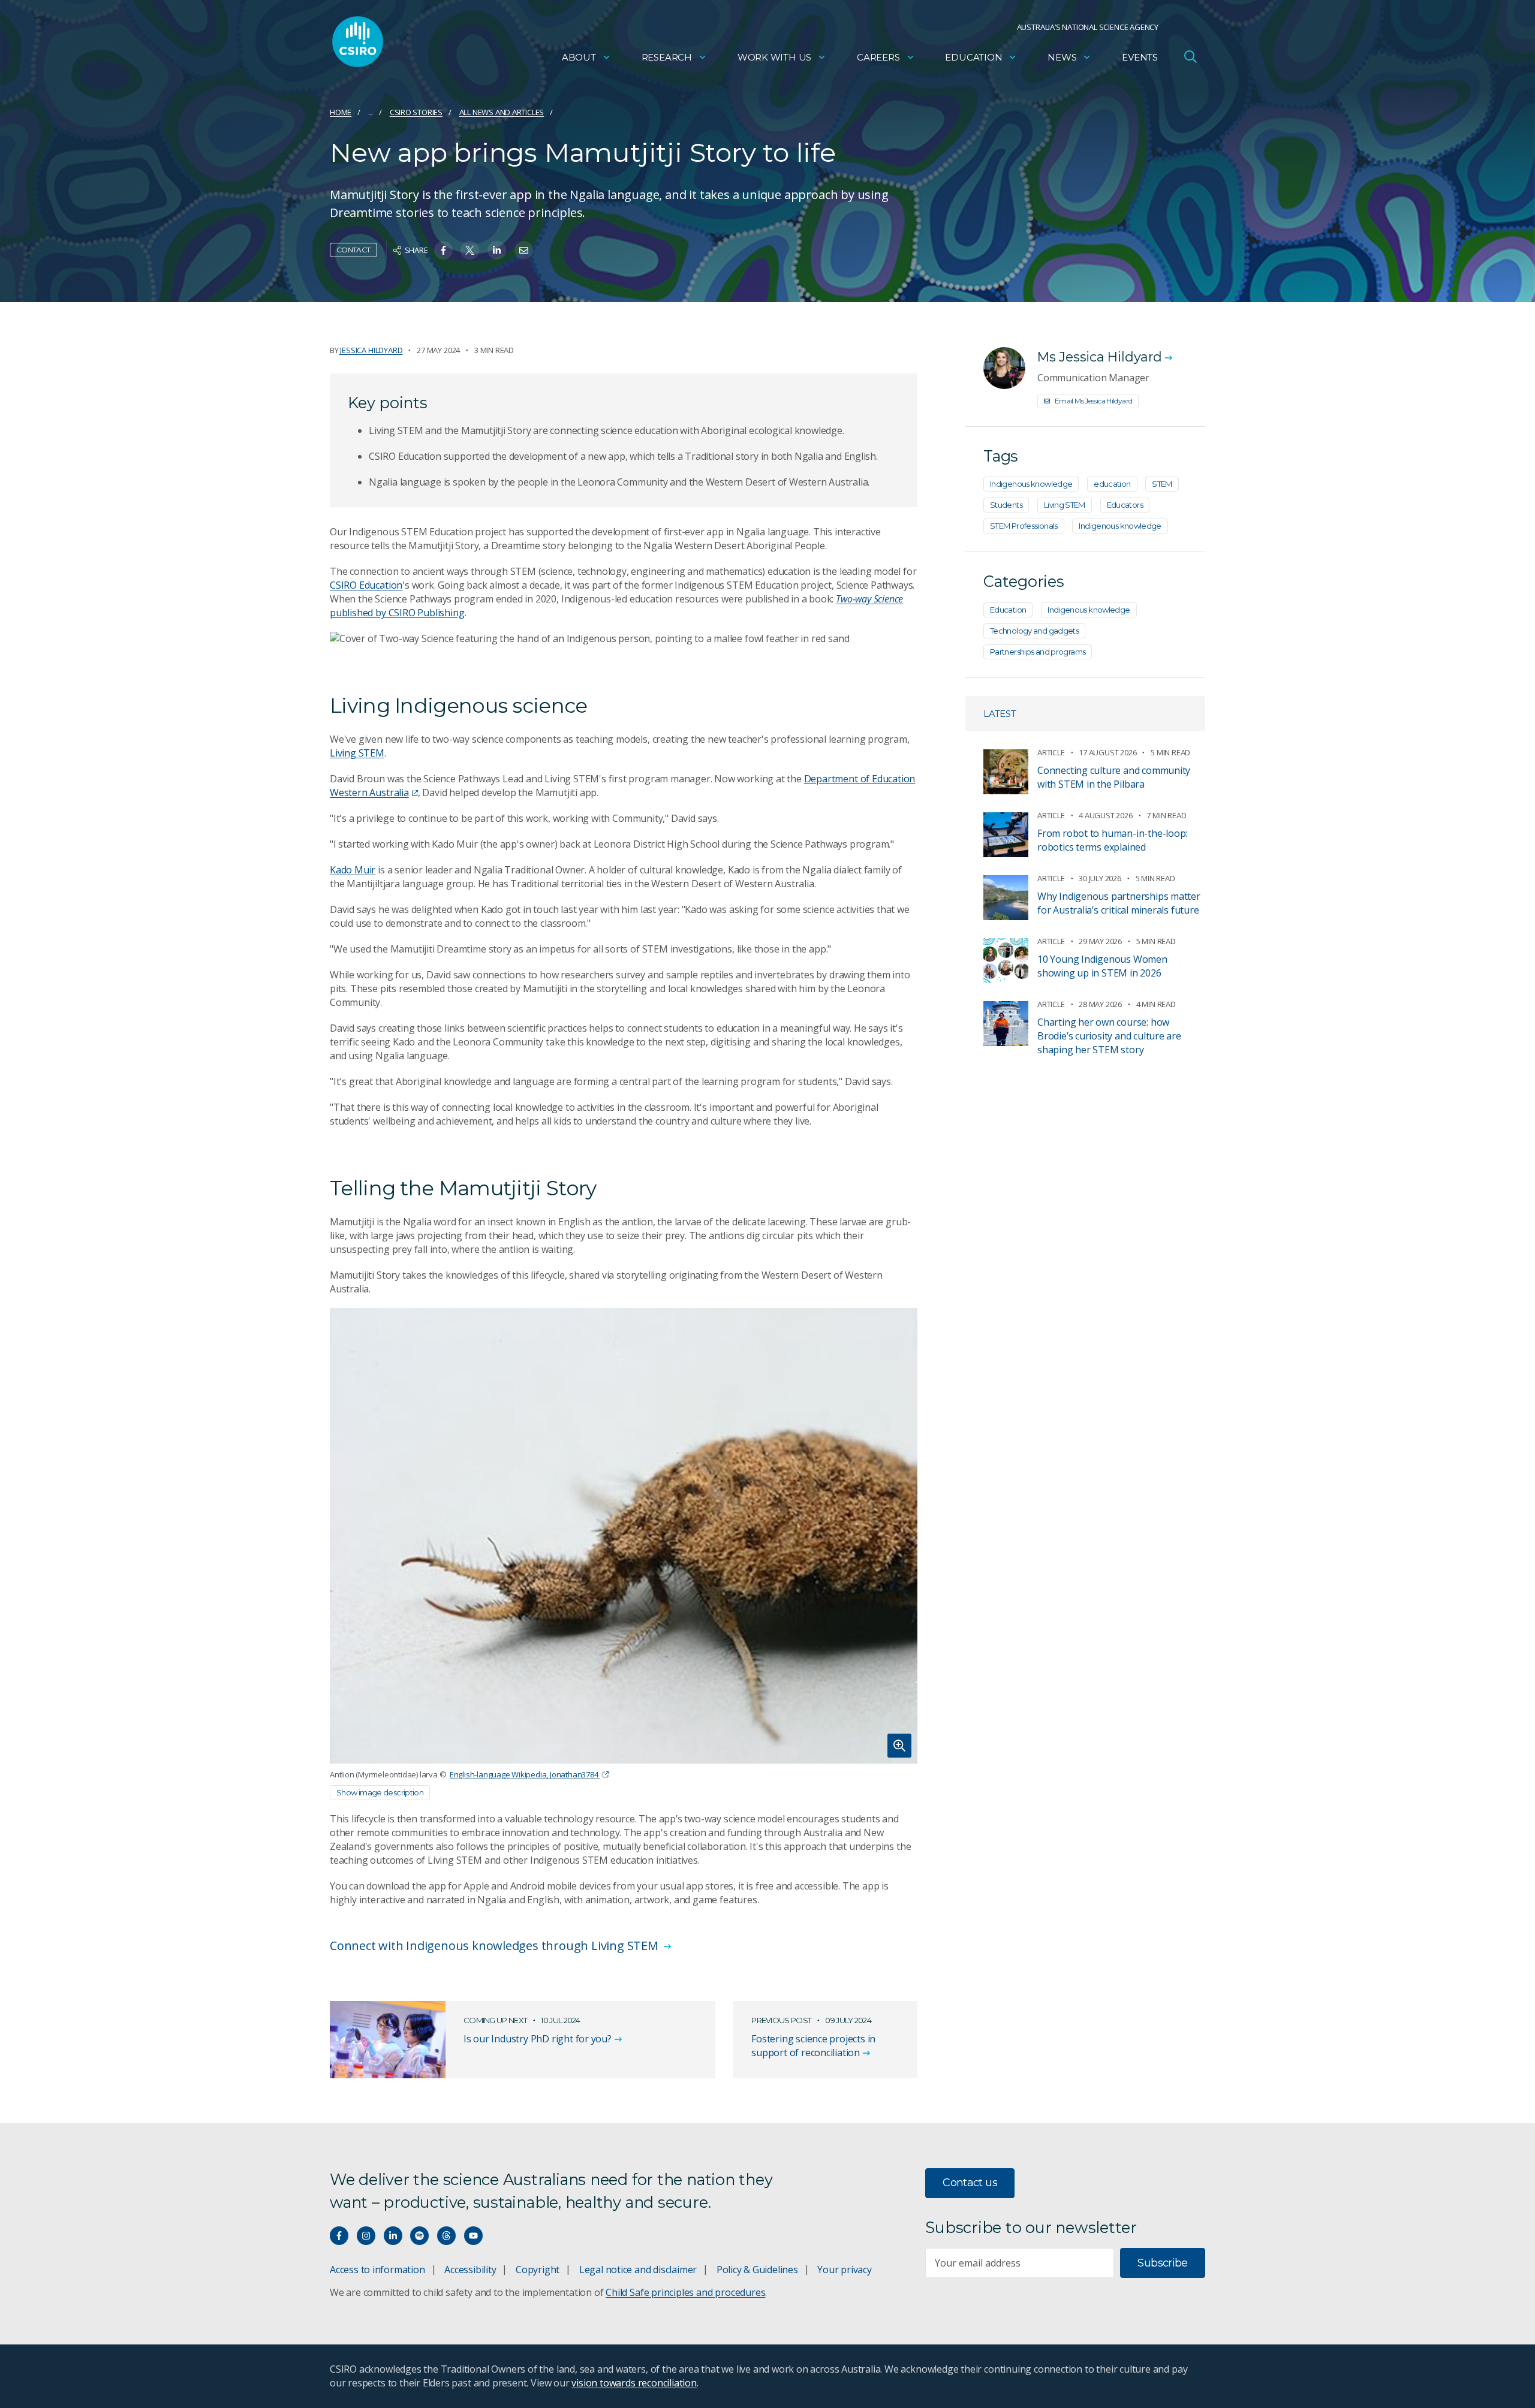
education (1112, 484)
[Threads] (446, 2236)
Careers (878, 57)
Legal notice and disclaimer (638, 2270)
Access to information (377, 2270)
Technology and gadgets (1034, 631)
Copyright (538, 2270)
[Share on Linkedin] (497, 250)
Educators (1125, 505)
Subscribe (1162, 2263)
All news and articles (502, 112)
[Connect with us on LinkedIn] (393, 2236)
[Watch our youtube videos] (473, 2236)
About (579, 57)
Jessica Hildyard (371, 350)
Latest (1000, 714)
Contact (353, 250)
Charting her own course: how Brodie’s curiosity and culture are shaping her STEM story (1109, 1036)
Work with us (774, 57)
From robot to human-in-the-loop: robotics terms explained (1112, 840)
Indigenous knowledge (1031, 484)
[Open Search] (1190, 56)
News (1062, 57)
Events (1140, 57)
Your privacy (844, 2270)
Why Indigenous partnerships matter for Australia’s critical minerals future (1119, 903)
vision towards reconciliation (634, 2383)
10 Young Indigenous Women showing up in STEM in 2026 (1102, 966)
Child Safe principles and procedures (685, 2292)
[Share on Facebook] (443, 250)
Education (973, 57)
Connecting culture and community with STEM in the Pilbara (1114, 777)
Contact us (970, 2183)
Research (667, 57)
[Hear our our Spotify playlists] (419, 2236)
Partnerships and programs (1038, 652)
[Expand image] (624, 1536)
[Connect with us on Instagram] (366, 2236)
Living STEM (357, 753)
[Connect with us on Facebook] (339, 2236)
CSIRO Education (366, 585)
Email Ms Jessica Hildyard (1093, 401)
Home (341, 112)
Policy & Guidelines (757, 2270)
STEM (1162, 484)
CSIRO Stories (416, 112)
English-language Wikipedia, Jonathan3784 (525, 1774)
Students (1006, 505)
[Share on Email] (524, 250)
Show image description (380, 1792)
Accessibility (470, 2270)
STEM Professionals (1024, 526)
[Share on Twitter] (470, 250)
